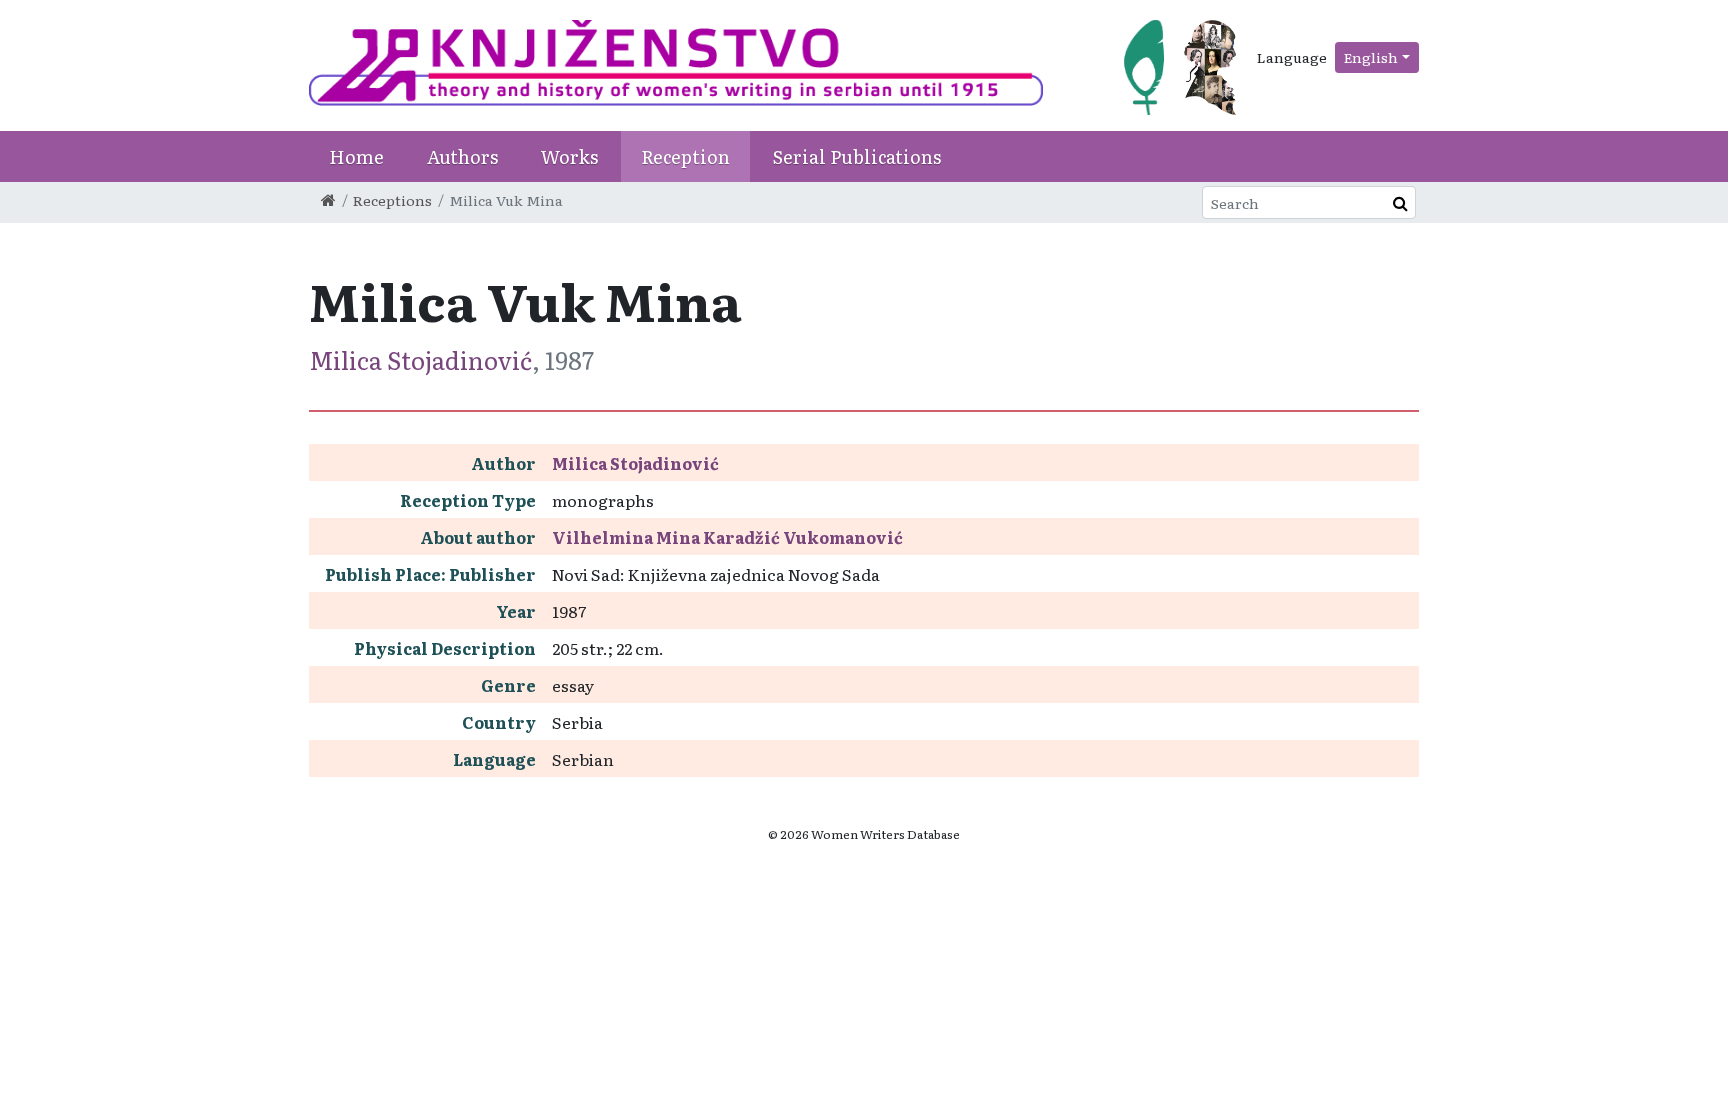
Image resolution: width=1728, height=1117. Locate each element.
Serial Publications (857, 156)
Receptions (392, 200)
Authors (462, 156)
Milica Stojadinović (420, 359)
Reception (685, 156)
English (1371, 57)
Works (569, 156)
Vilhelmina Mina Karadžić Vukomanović (727, 537)
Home (356, 156)
